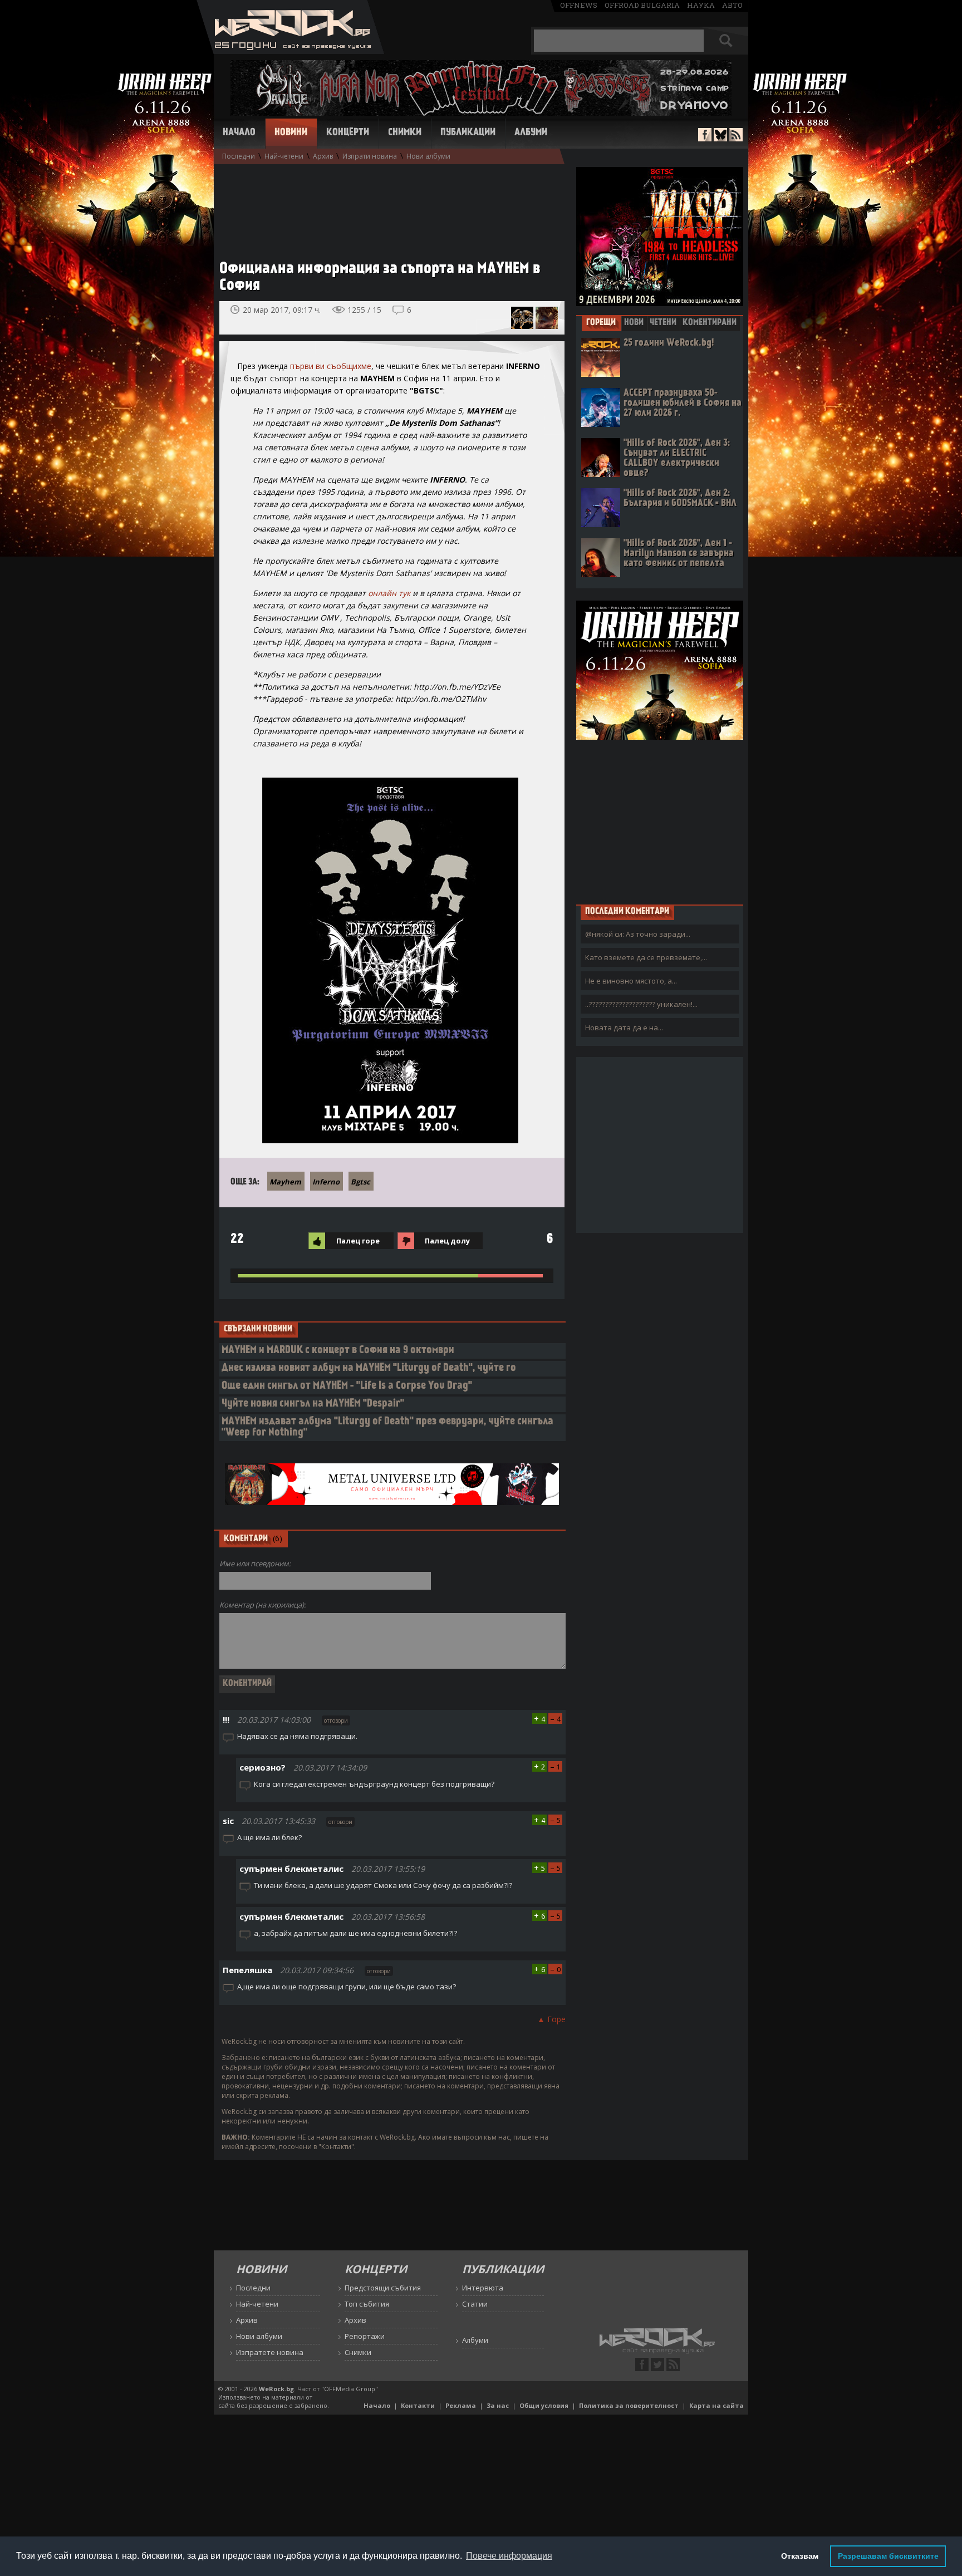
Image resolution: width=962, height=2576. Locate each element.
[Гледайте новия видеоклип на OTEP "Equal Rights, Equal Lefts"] (547, 318)
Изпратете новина (270, 2352)
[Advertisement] (386, 207)
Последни (239, 156)
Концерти (348, 133)
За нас (498, 2405)
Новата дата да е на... (624, 1028)
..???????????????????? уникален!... (641, 1004)
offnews (579, 5)
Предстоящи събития (383, 2288)
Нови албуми (428, 156)
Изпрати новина (370, 156)
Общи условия (544, 2405)
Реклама (461, 2405)
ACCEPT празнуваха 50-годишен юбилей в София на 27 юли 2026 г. (683, 403)
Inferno (326, 1182)
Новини (291, 133)
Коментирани (710, 323)
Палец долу (447, 1241)
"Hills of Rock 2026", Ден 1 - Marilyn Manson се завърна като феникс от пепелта (679, 554)
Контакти (418, 2405)
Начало (239, 133)
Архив (323, 156)
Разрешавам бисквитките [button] (888, 2556)
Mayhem (285, 1182)
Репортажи (365, 2336)
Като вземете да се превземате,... (646, 957)
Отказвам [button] (800, 2556)
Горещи (601, 323)
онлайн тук (389, 593)
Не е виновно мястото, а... (631, 981)
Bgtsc (360, 1182)
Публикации (468, 133)
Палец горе (358, 1241)
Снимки (405, 133)
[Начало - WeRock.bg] (290, 51)
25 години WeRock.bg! (669, 343)
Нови (634, 323)
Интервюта (483, 2288)
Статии (475, 2304)
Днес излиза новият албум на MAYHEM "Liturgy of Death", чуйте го (369, 1368)
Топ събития (367, 2304)
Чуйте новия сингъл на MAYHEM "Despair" (313, 1404)
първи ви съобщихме (331, 366)
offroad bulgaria (642, 5)
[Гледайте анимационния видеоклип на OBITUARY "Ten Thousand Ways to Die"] (522, 318)
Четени (663, 323)
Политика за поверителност (629, 2405)
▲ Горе (551, 2019)
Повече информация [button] (509, 2556)
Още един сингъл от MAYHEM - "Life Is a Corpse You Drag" (347, 1386)
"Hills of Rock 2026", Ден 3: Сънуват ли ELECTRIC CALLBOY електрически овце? (677, 458)
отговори (336, 1720)
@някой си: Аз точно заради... (638, 934)
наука (701, 5)
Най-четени (284, 156)
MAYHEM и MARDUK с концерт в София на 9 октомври (338, 1351)
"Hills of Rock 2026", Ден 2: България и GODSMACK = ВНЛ (680, 498)
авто (732, 5)
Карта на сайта (716, 2405)
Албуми (531, 133)
